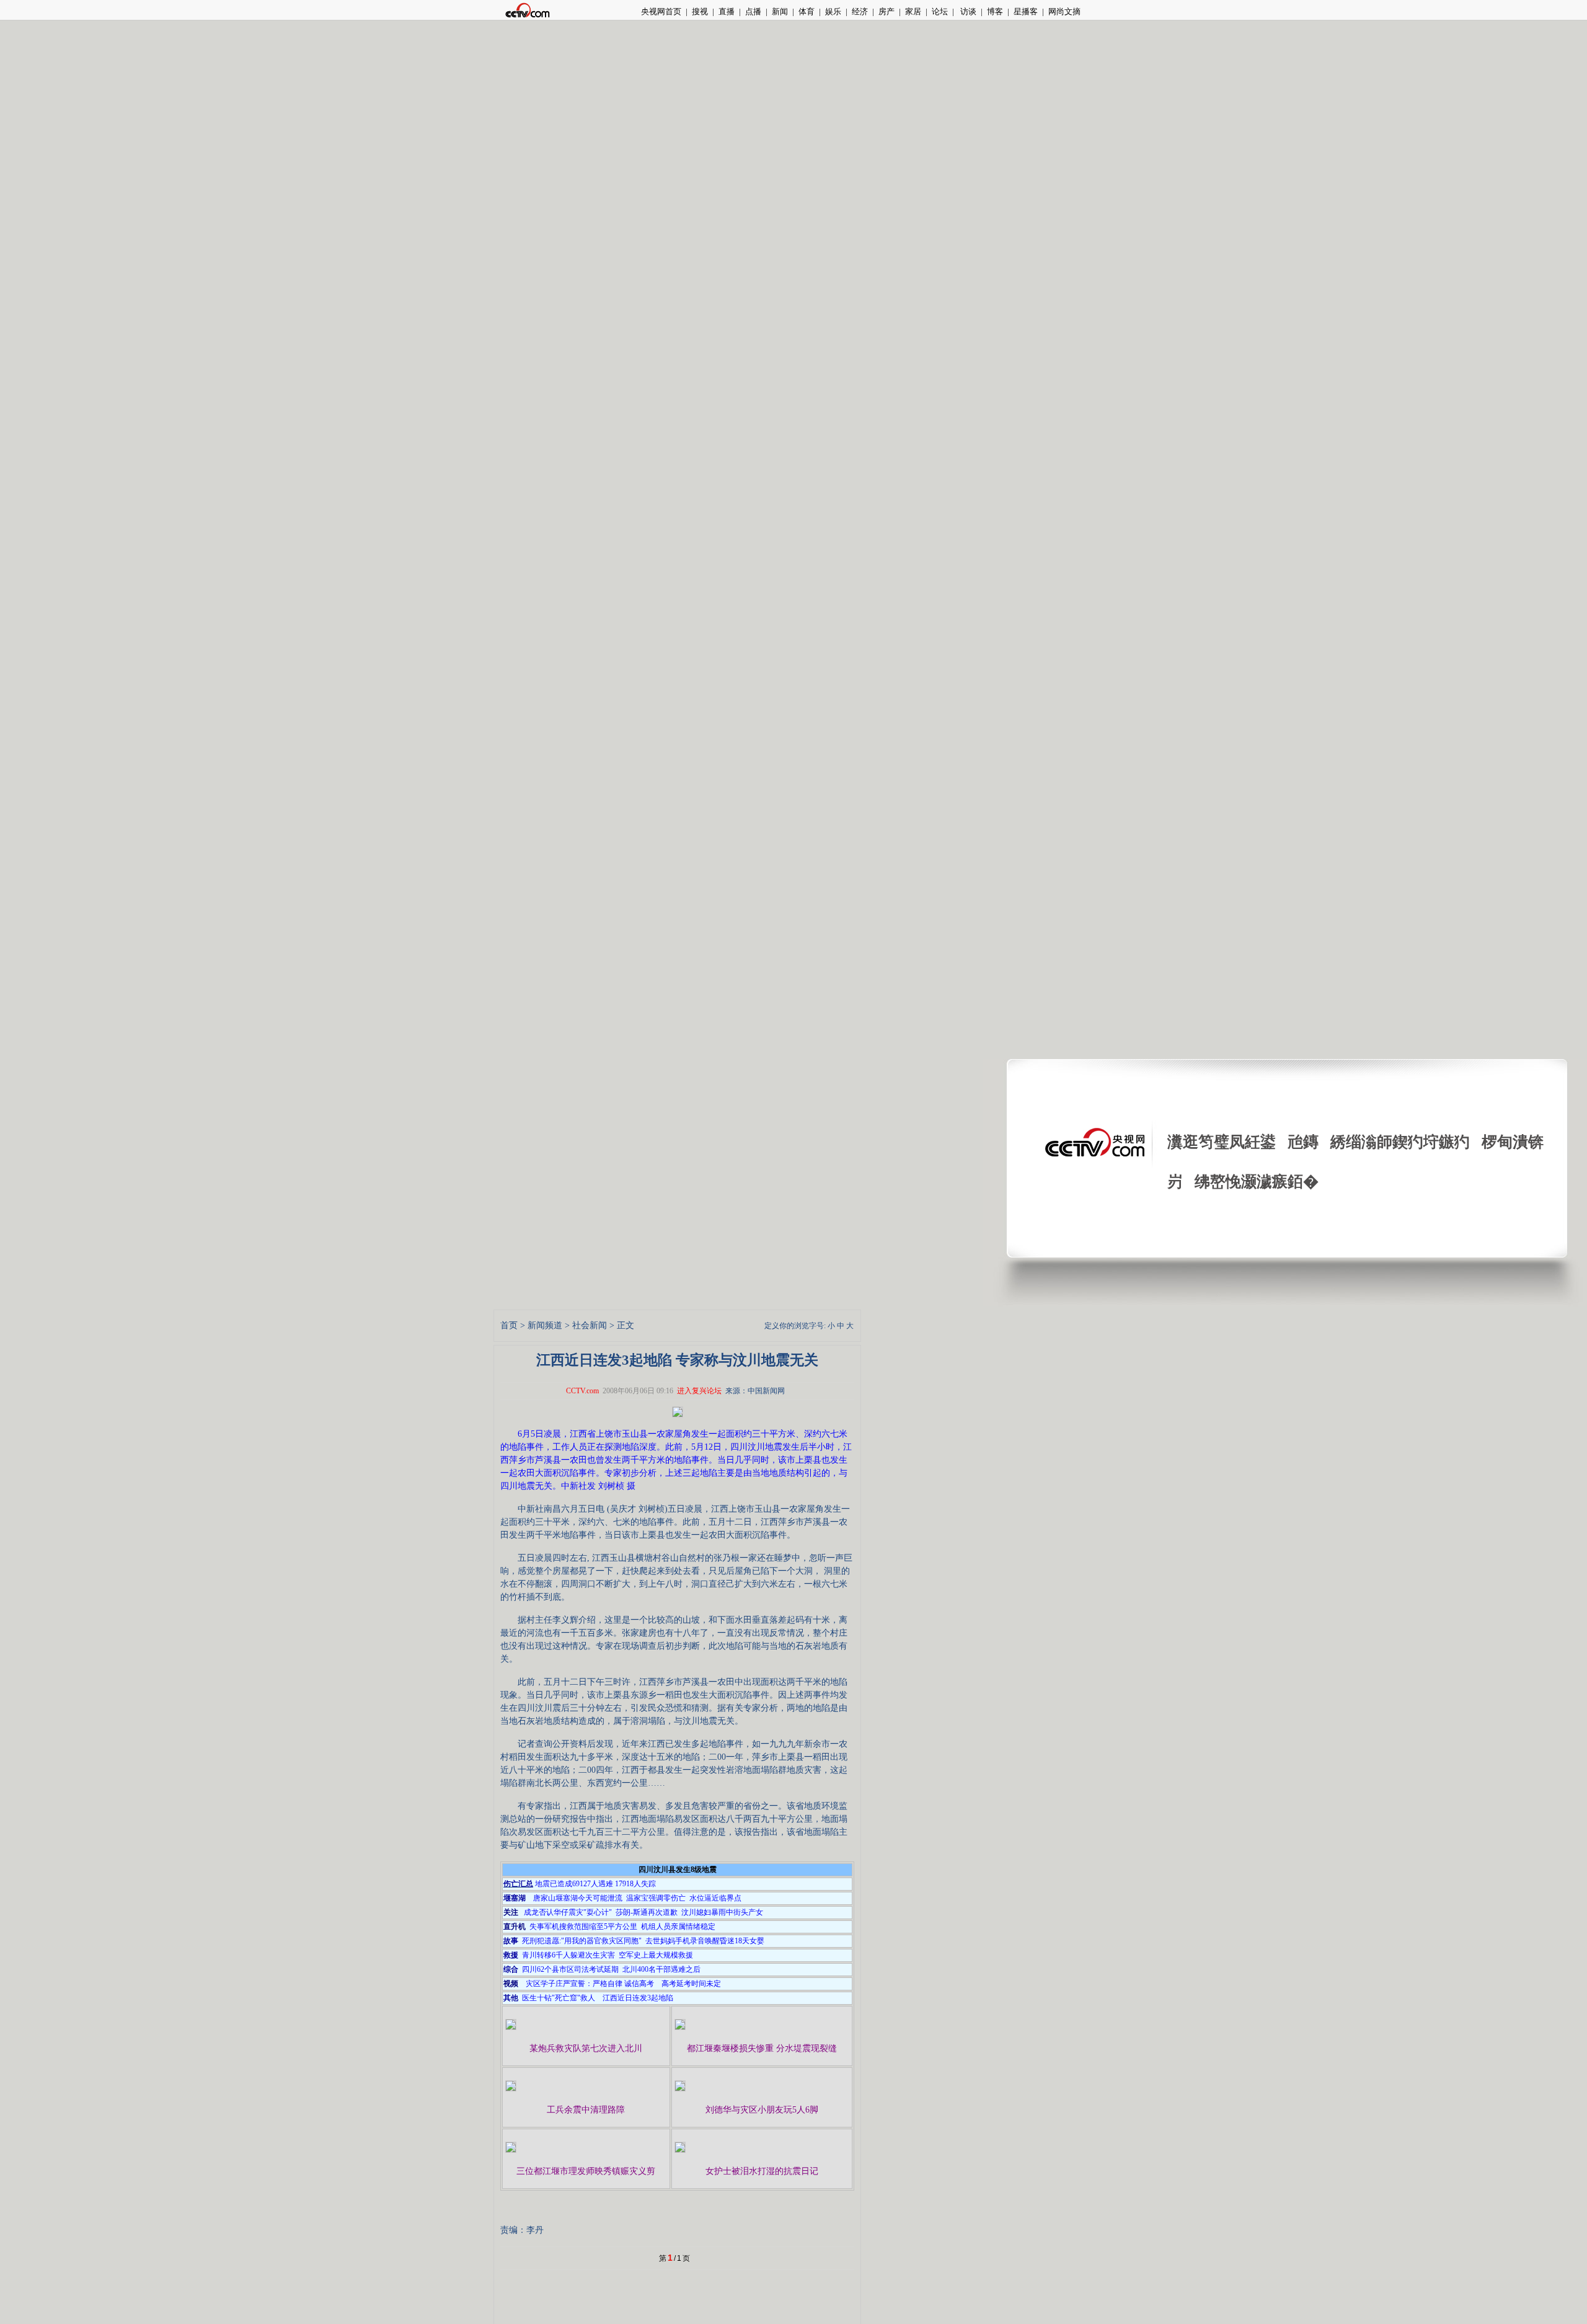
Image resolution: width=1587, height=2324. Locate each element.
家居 (913, 11)
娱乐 (833, 11)
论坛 (940, 11)
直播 (727, 11)
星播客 (1026, 11)
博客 (995, 11)
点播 (753, 11)
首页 (509, 1325)
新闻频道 (545, 1325)
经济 (860, 11)
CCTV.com (582, 1391)
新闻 (780, 11)
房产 (886, 11)
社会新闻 (590, 1325)
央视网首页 (661, 11)
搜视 (700, 11)
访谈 (967, 11)
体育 (807, 11)
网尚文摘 (1064, 11)
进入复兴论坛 (699, 1391)
